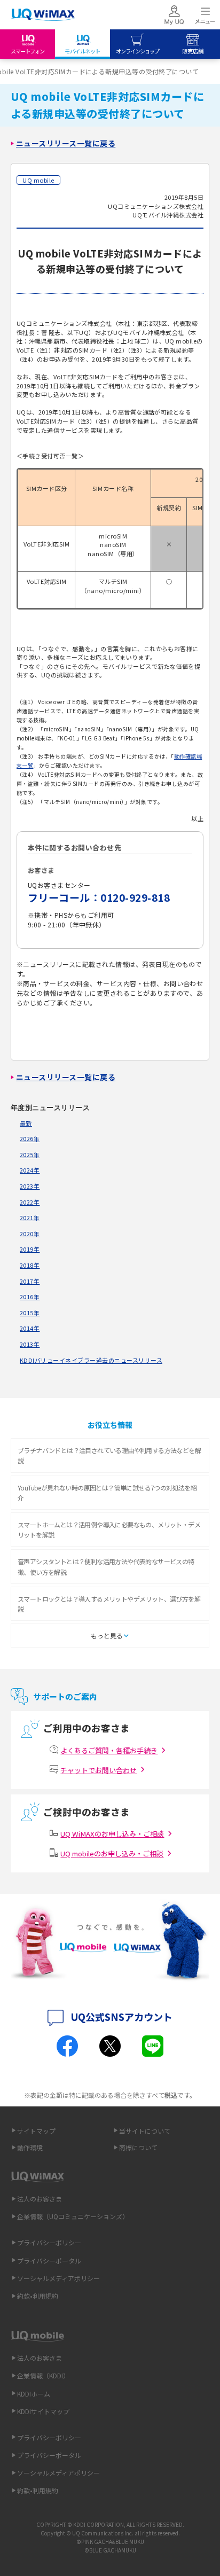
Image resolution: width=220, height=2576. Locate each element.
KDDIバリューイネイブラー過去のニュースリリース (91, 1360)
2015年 (30, 1313)
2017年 (30, 1281)
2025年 (30, 1154)
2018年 (30, 1265)
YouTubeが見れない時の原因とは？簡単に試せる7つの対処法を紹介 (107, 1493)
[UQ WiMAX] (43, 15)
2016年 (30, 1297)
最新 (26, 1123)
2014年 (30, 1328)
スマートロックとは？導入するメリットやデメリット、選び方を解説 (109, 1604)
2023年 (30, 1186)
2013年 (30, 1344)
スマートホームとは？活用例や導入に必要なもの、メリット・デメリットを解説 (109, 1529)
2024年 (30, 1170)
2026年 (30, 1138)
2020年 (30, 1234)
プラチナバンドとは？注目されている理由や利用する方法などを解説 (109, 1455)
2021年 (30, 1217)
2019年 (30, 1249)
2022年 (30, 1202)
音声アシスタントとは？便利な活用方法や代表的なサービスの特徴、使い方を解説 (106, 1566)
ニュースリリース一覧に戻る (66, 143)
